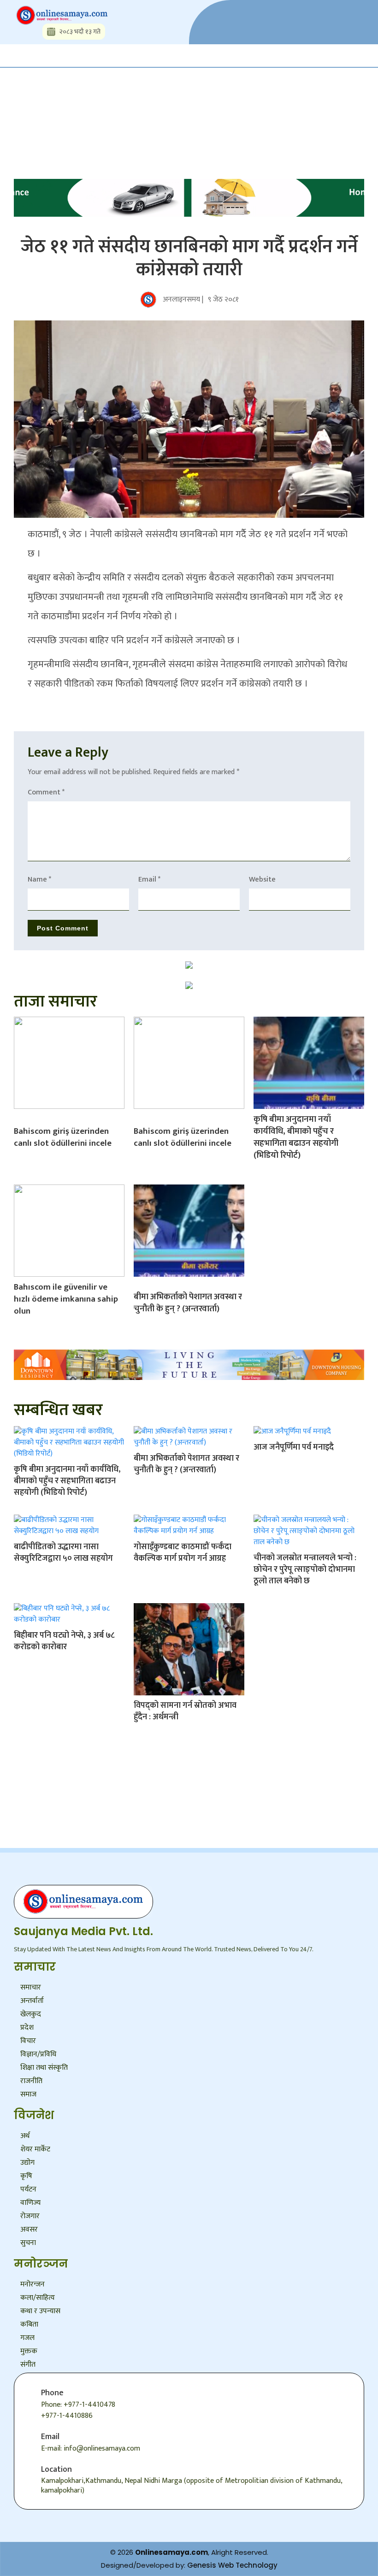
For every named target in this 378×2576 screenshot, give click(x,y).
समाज (28, 2094)
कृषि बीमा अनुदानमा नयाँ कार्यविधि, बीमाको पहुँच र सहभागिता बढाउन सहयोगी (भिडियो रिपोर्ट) (296, 1137)
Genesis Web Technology (232, 2565)
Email (149, 879)
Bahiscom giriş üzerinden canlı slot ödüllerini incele (63, 1137)
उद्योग (27, 2163)
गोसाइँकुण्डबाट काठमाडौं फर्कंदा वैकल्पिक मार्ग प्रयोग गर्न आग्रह (183, 1553)
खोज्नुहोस (88, 101)
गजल (27, 2338)
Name (39, 879)
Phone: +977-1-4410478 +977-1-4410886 (78, 2410)
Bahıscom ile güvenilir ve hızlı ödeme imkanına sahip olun (66, 1299)
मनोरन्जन (32, 2284)
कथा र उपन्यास (40, 2311)
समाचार (31, 1987)
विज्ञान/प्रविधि (38, 2054)
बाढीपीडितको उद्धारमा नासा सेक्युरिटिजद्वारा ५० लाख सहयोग (63, 1553)
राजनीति (31, 2081)
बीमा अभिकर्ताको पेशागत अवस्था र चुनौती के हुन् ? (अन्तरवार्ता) (188, 1303)
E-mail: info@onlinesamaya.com (91, 2449)
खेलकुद (31, 2014)
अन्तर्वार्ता (32, 2001)
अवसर (29, 2230)
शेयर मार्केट (35, 2149)
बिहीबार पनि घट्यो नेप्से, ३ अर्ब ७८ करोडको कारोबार (64, 1641)
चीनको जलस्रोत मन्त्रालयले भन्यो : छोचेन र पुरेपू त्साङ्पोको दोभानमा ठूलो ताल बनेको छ (305, 1569)
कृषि (26, 2176)
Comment (46, 792)
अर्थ (25, 2136)
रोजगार (30, 2216)
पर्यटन (28, 2189)
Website (262, 879)
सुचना (28, 2243)
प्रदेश (27, 2028)
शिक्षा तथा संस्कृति (44, 2068)
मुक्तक (29, 2351)
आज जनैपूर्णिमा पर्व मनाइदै (294, 1447)
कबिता (29, 2324)
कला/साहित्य (38, 2298)
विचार (28, 2041)
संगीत (28, 2365)
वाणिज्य (30, 2203)
